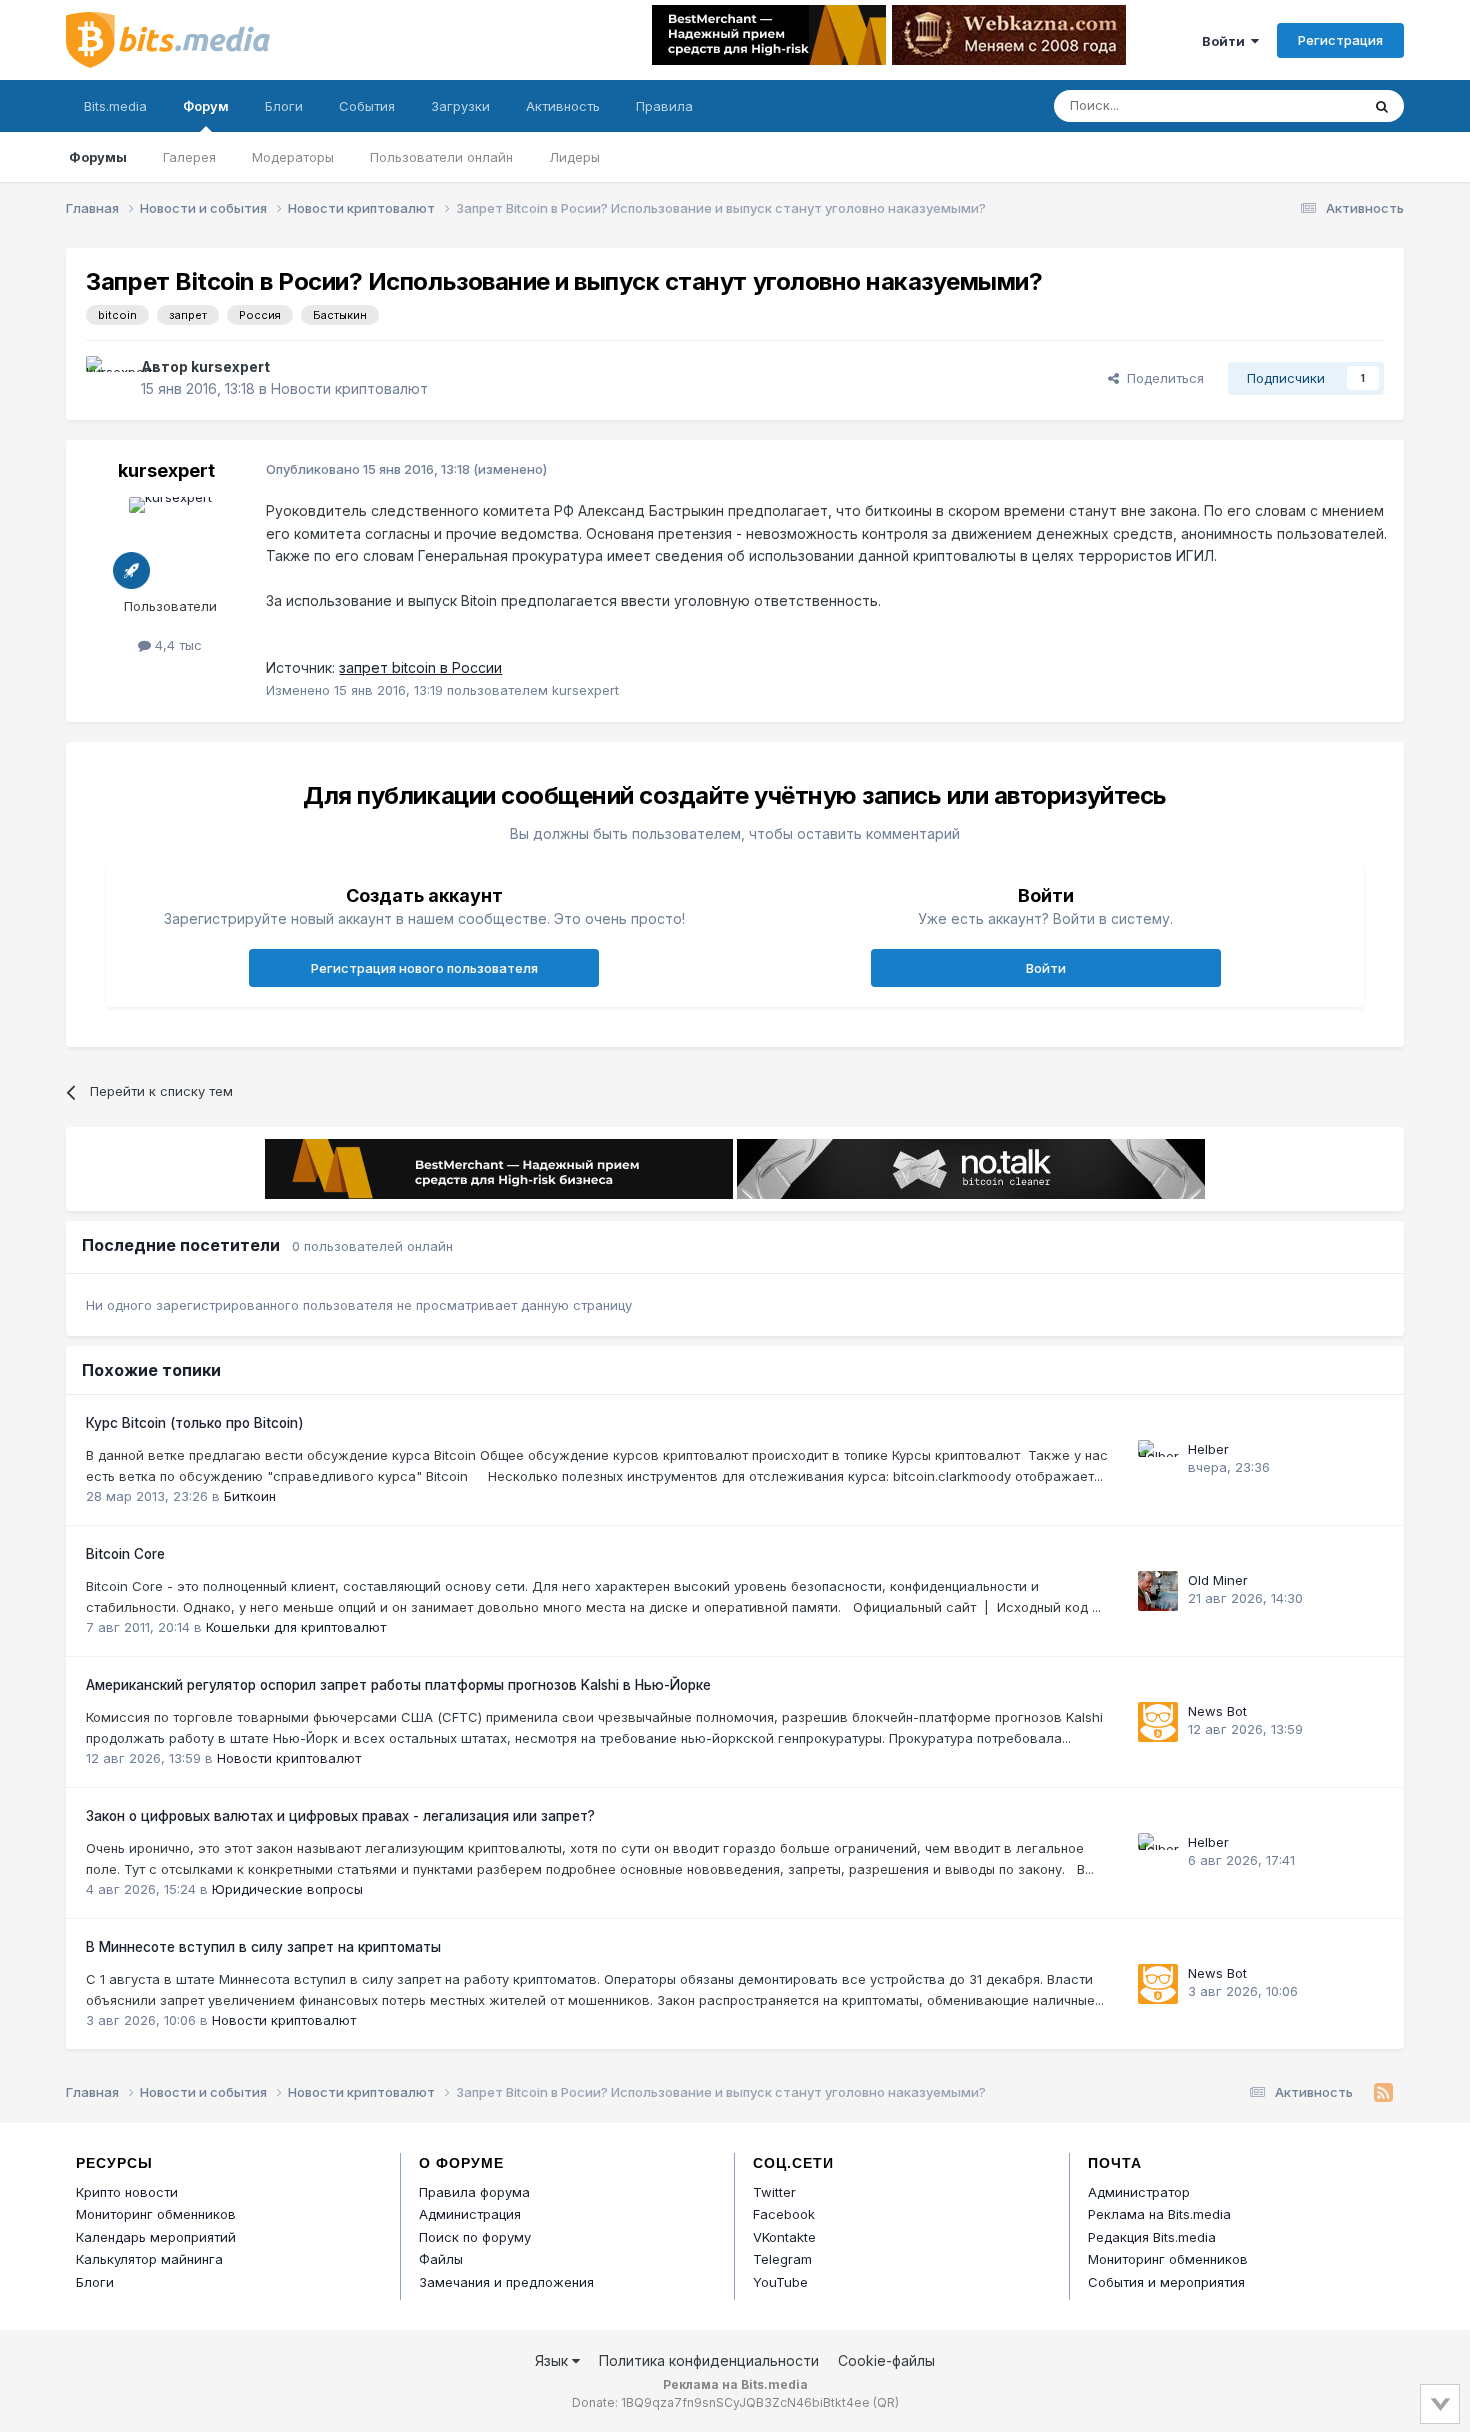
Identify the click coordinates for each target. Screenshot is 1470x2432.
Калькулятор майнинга (149, 2259)
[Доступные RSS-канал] (1383, 2093)
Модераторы (293, 157)
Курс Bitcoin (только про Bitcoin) (195, 1423)
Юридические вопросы (287, 1889)
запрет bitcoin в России (420, 667)
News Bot (1217, 1711)
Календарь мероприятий (156, 2237)
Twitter (774, 2192)
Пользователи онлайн (441, 157)
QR (886, 2402)
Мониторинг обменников (156, 2214)
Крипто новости (127, 2192)
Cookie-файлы (886, 2360)
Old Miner (1218, 1580)
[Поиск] (1382, 106)
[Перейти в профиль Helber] (1158, 1460)
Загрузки (460, 106)
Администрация (470, 2214)
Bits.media (115, 106)
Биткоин (250, 1496)
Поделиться (1161, 378)
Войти (1226, 41)
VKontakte (784, 2237)
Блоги (284, 106)
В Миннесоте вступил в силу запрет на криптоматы (263, 1947)
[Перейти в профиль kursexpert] (108, 378)
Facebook (784, 2214)
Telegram (782, 2259)
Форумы (98, 157)
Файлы (441, 2259)
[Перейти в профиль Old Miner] (1158, 1591)
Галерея (189, 157)
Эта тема (1305, 105)
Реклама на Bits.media (1159, 2214)
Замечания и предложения (506, 2282)
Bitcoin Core (125, 1554)
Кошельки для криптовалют (296, 1627)
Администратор (1139, 2192)
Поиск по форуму (475, 2237)
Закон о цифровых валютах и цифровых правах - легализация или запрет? (340, 1816)
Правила (664, 106)
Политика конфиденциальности (709, 2360)
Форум (206, 106)
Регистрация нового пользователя (424, 968)
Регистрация (1340, 40)
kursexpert (230, 366)
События (367, 106)
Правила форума (474, 2192)
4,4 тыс (176, 645)
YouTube (780, 2282)
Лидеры (574, 157)
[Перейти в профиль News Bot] (1158, 1722)
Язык (553, 2360)
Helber (1208, 1449)
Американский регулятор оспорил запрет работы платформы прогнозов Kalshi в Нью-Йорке (398, 1685)
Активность (563, 106)
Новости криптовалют (349, 388)
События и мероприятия (1166, 2282)
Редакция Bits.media (1152, 2237)
